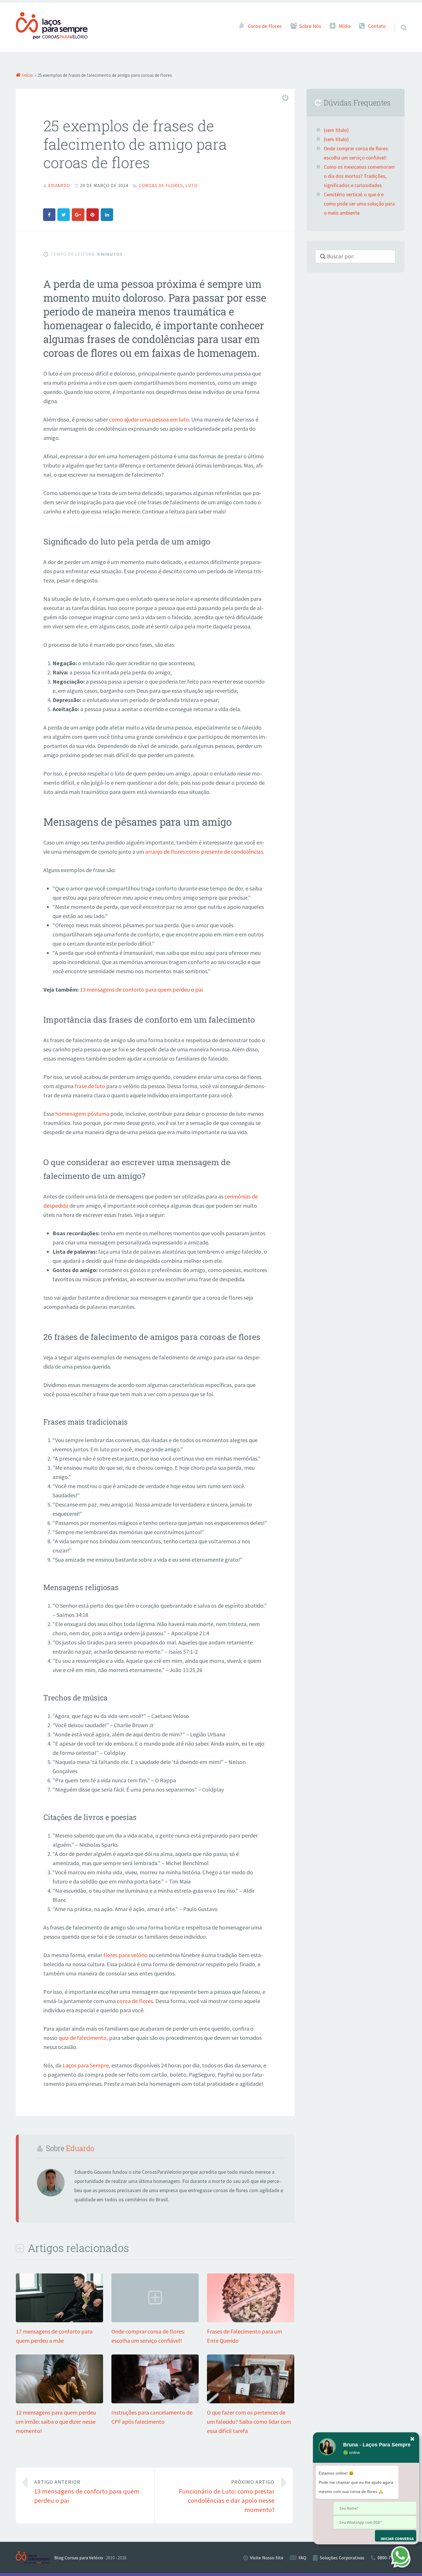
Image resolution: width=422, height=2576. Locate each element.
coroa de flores (135, 2001)
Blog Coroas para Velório (79, 2558)
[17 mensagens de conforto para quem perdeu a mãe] (59, 2320)
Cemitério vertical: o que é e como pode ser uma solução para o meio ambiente (359, 204)
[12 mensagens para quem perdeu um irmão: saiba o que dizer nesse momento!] (59, 2401)
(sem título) (336, 130)
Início (28, 75)
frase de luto (90, 1086)
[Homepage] (52, 26)
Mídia (345, 26)
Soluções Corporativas (342, 2558)
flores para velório (125, 1955)
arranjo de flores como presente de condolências (204, 852)
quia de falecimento (83, 2038)
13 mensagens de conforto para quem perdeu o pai (141, 989)
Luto (192, 185)
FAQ (302, 2558)
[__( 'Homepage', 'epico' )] (35, 2557)
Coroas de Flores (161, 185)
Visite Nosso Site (267, 2558)
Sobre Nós (310, 26)
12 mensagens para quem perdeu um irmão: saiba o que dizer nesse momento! (56, 2422)
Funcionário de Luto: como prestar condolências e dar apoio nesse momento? (227, 2496)
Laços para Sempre (86, 2065)
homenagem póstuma (82, 1114)
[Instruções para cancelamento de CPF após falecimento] (155, 2401)
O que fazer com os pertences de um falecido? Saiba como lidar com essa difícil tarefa (249, 2422)
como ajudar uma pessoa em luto (149, 419)
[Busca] (398, 20)
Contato (377, 26)
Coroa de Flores (265, 26)
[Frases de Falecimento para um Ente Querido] (251, 2320)
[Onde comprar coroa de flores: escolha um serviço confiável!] (155, 2320)
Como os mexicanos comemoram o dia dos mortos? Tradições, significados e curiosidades (359, 176)
